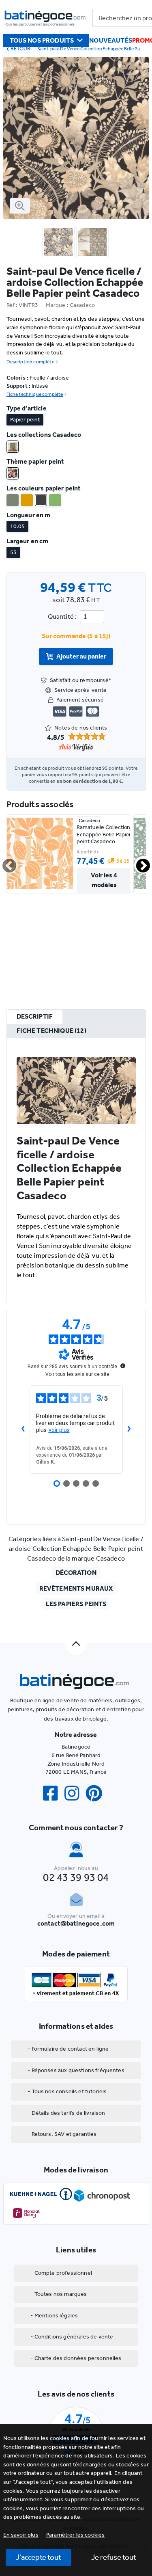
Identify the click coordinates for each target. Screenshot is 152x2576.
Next (138, 862)
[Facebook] (54, 1793)
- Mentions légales (54, 2316)
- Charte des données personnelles (76, 2358)
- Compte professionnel (61, 2273)
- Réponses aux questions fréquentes (76, 2070)
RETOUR (20, 49)
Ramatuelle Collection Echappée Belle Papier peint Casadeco (104, 834)
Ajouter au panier (81, 656)
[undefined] (123, 1366)
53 (13, 552)
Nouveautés (111, 40)
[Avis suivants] (129, 1429)
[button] (76, 2535)
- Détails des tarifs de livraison (66, 2113)
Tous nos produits (42, 40)
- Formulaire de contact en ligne (68, 2049)
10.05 (17, 526)
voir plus (59, 1430)
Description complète (30, 362)
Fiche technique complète (35, 394)
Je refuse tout (114, 2557)
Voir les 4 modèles (104, 880)
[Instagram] (75, 1793)
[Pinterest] (97, 1793)
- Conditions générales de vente (72, 2337)
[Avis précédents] (23, 1429)
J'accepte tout (39, 2557)
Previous (4, 862)
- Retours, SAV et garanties (62, 2134)
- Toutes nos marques (59, 2294)
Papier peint (25, 420)
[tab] (35, 1017)
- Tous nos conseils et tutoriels (67, 2091)
